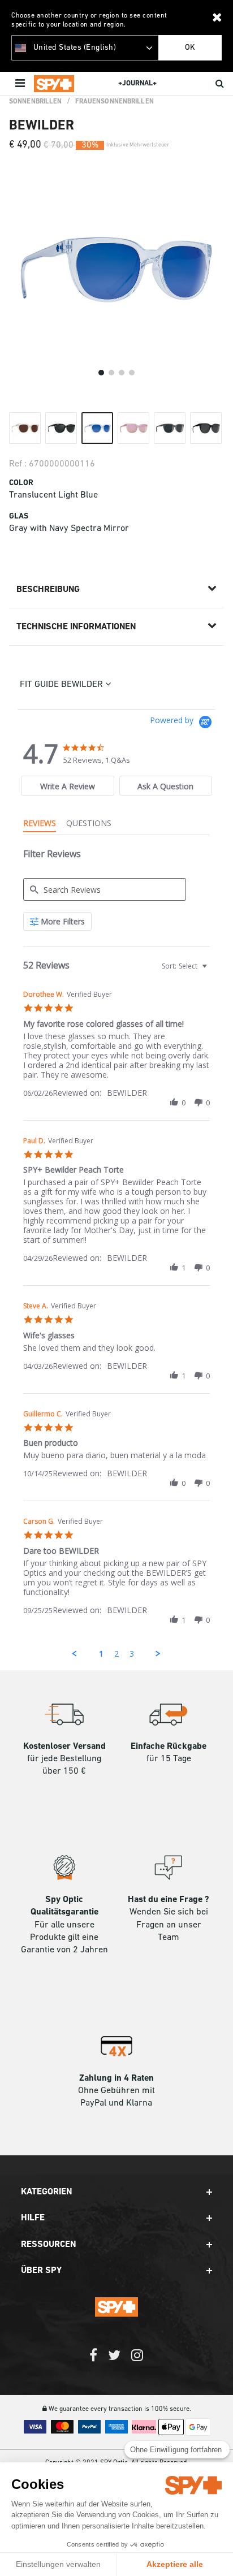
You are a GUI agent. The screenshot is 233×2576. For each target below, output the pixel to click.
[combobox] (183, 966)
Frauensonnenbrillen (115, 102)
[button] (174, 1103)
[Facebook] (93, 2361)
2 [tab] (111, 373)
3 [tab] (122, 373)
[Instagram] (137, 2361)
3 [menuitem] (132, 1654)
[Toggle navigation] (21, 84)
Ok (190, 48)
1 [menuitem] (101, 1654)
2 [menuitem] (116, 1654)
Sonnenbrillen (36, 102)
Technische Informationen (76, 627)
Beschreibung (48, 590)
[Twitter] (114, 2361)
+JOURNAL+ (137, 83)
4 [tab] (132, 373)
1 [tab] (101, 373)
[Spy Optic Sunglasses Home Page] (54, 84)
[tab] (68, 786)
